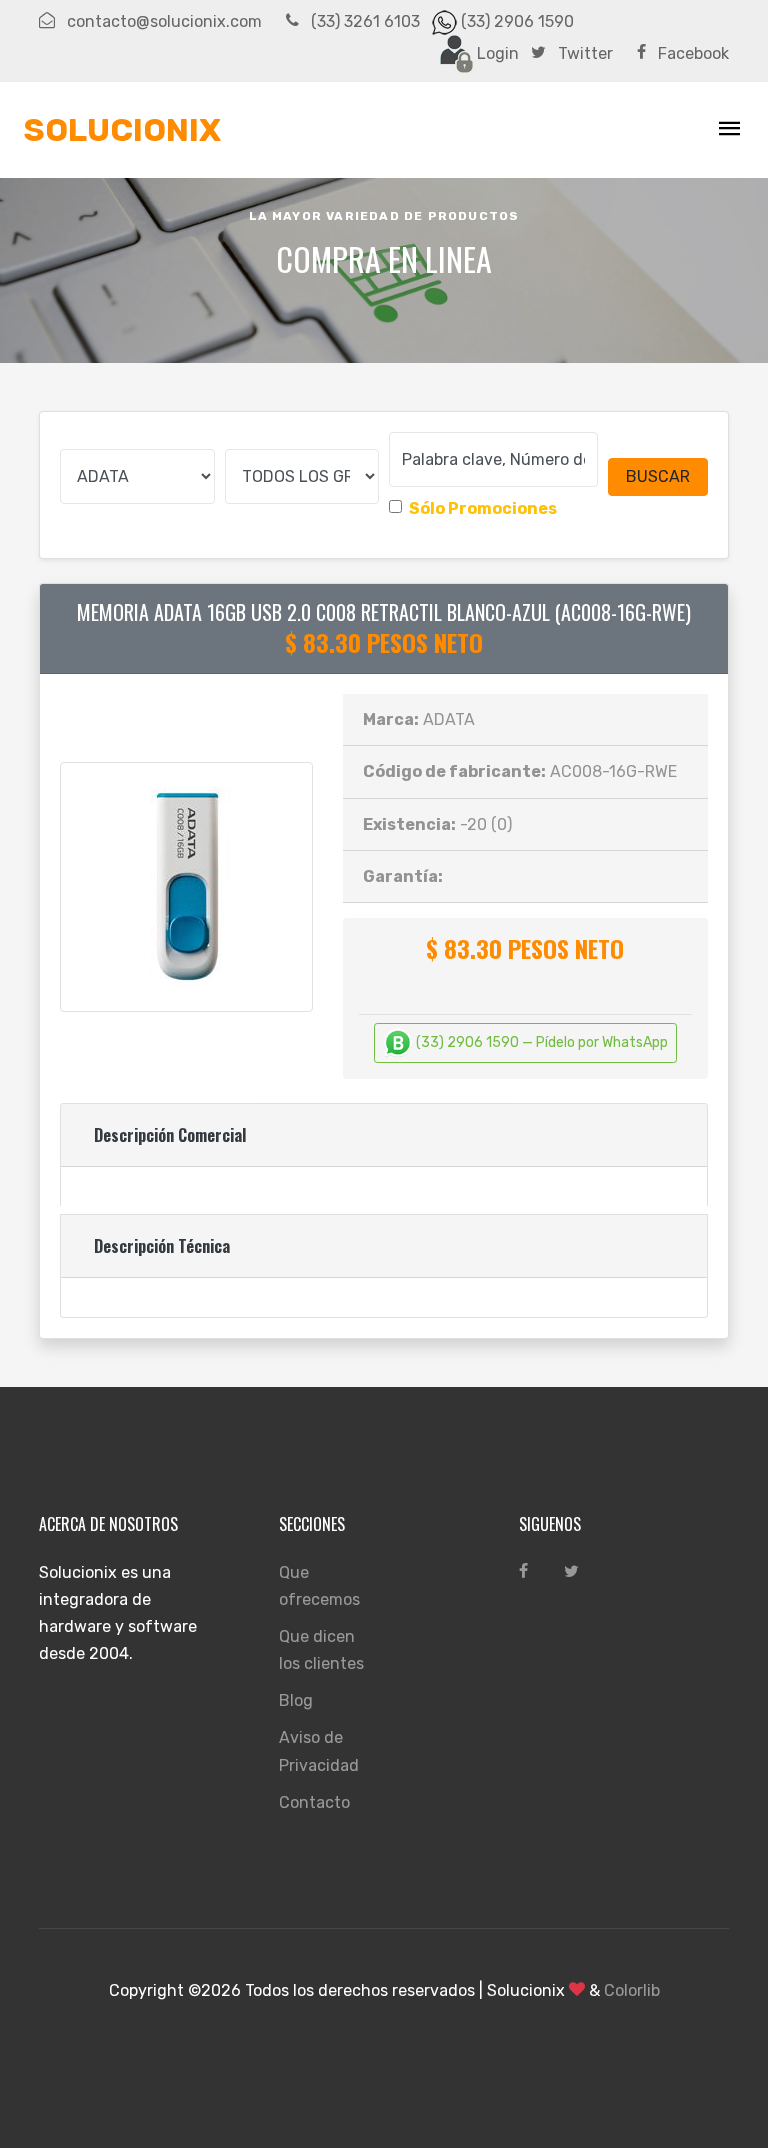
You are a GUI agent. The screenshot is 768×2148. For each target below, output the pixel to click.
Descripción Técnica (162, 1246)
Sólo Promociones (483, 508)
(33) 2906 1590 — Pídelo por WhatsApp (540, 1042)
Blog (296, 1700)
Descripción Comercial (170, 1135)
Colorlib (632, 1990)
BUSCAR (658, 476)
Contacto (314, 1802)
